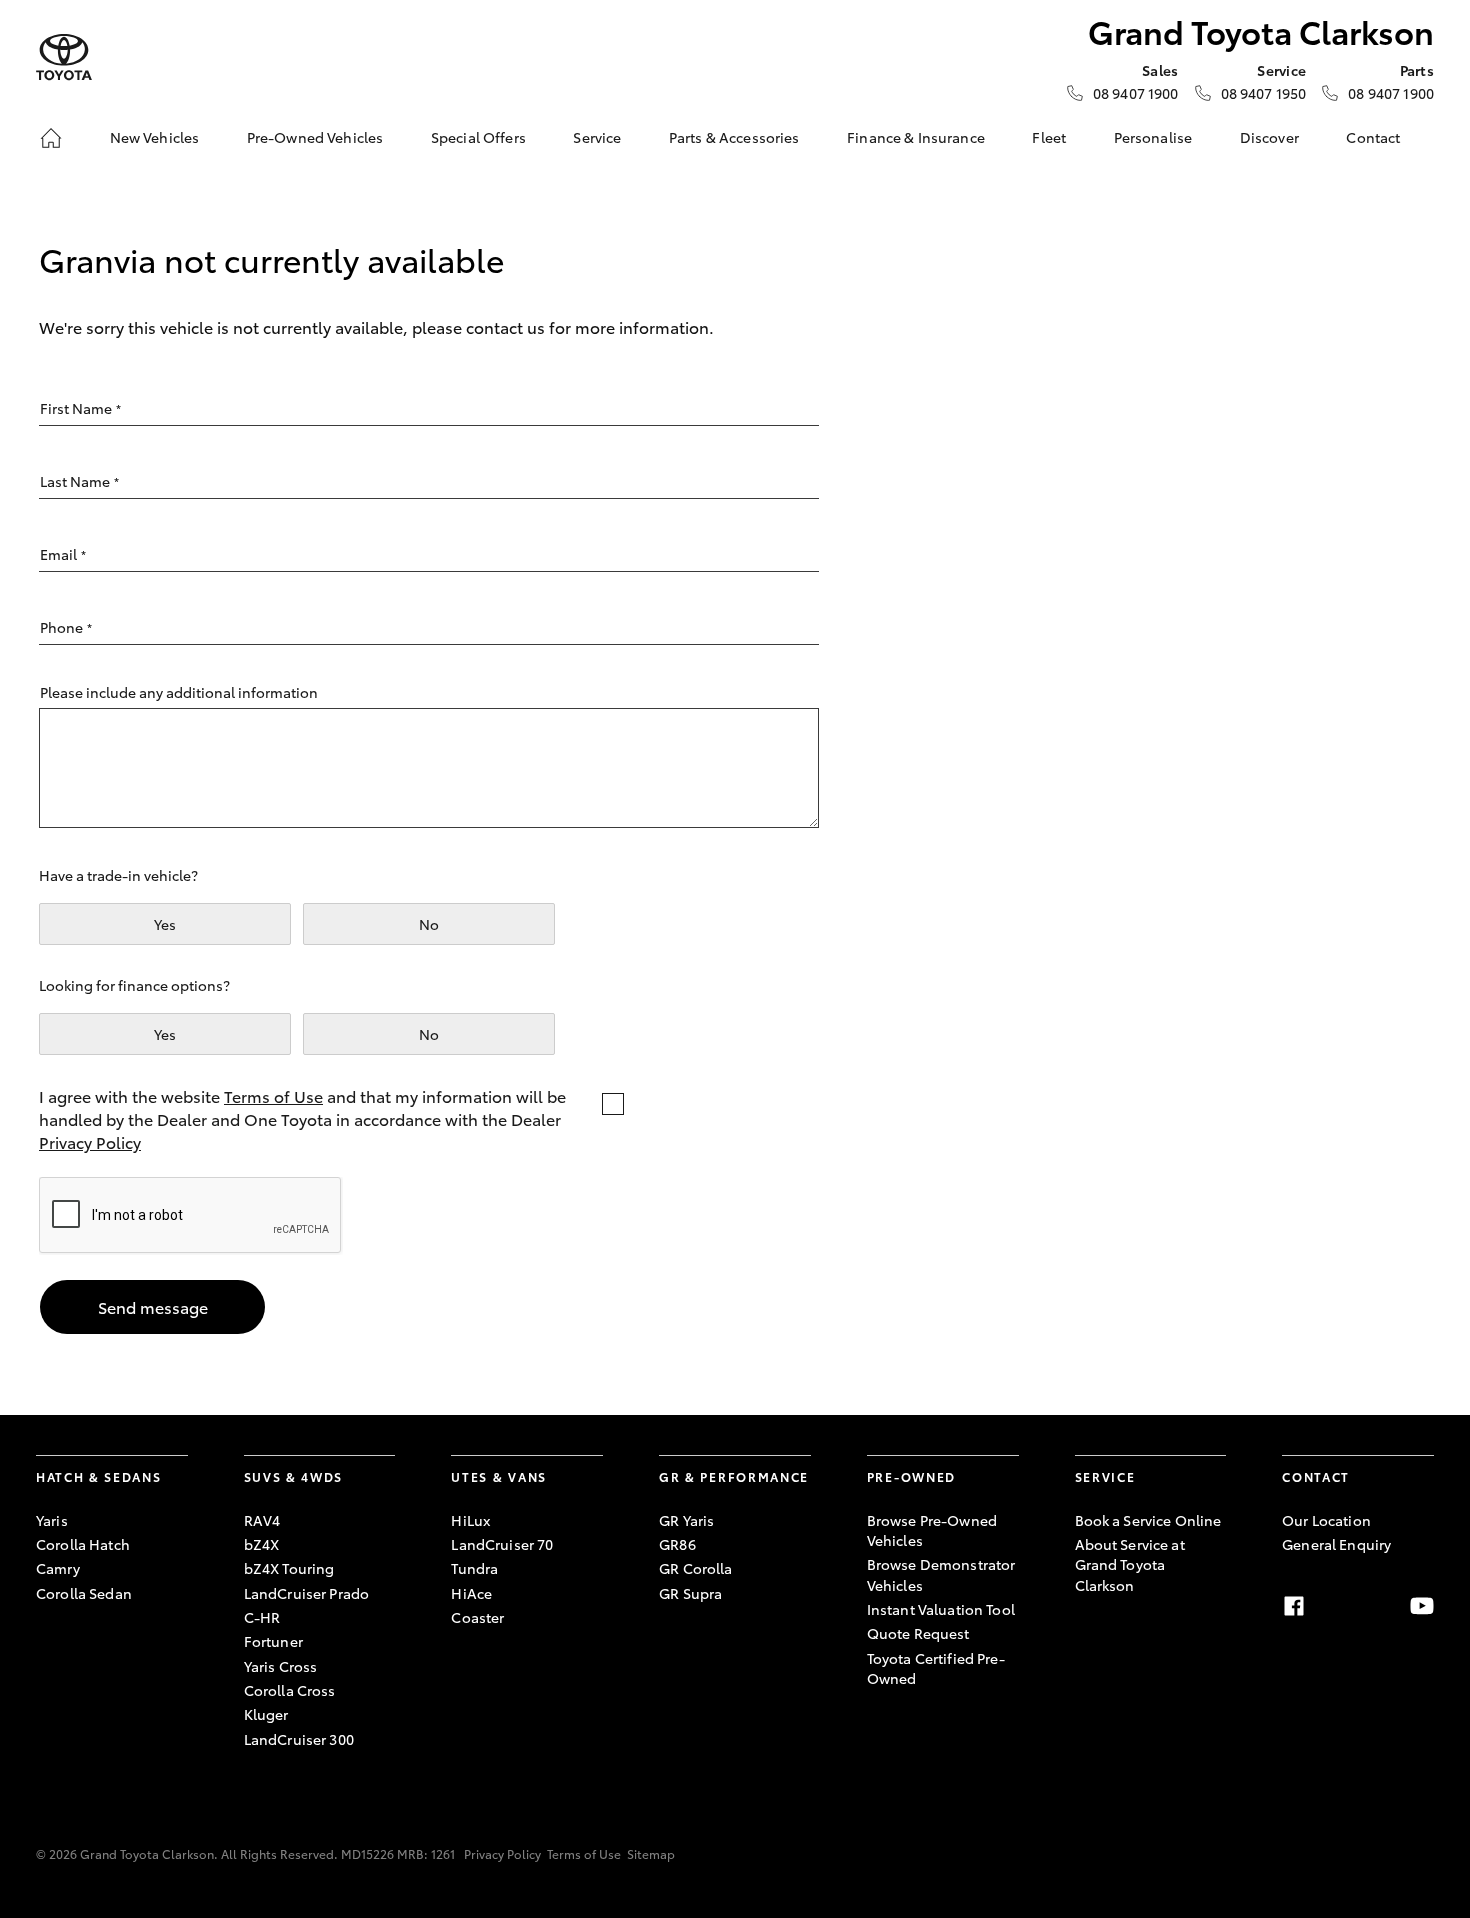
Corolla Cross (290, 1690)
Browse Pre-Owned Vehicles (932, 1530)
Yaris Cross (281, 1666)
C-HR (262, 1617)
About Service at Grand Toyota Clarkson (1130, 1564)
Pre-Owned (911, 1476)
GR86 (677, 1544)
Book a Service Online (1148, 1520)
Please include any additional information (179, 692)
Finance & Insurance (916, 137)
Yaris (52, 1520)
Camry (58, 1568)
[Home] (51, 138)
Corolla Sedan (84, 1593)
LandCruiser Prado (306, 1593)
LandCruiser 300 (299, 1739)
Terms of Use (273, 1095)
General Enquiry (1336, 1544)
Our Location (1326, 1520)
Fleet (1049, 137)
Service (597, 137)
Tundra (474, 1568)
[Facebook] (1294, 1606)
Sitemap (651, 1853)
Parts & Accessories (734, 137)
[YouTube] (1422, 1606)
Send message (153, 1306)
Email (63, 554)
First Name (80, 408)
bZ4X (262, 1544)
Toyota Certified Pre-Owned (936, 1668)
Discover (1269, 137)
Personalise (1153, 137)
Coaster (477, 1617)
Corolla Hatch (83, 1544)
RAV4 (262, 1520)
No (429, 924)
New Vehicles (155, 137)
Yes (165, 924)
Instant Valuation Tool (941, 1609)
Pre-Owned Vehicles (315, 137)
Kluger (266, 1714)
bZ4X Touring (289, 1568)
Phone (66, 627)
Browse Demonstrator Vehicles (941, 1574)
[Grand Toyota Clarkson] (64, 57)
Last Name (79, 481)
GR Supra (690, 1593)
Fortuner (273, 1641)
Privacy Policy (90, 1141)
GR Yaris (686, 1520)
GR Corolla (695, 1568)
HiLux (470, 1520)
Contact (1373, 137)
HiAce (471, 1593)
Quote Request (918, 1633)
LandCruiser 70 (502, 1544)
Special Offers (478, 137)
